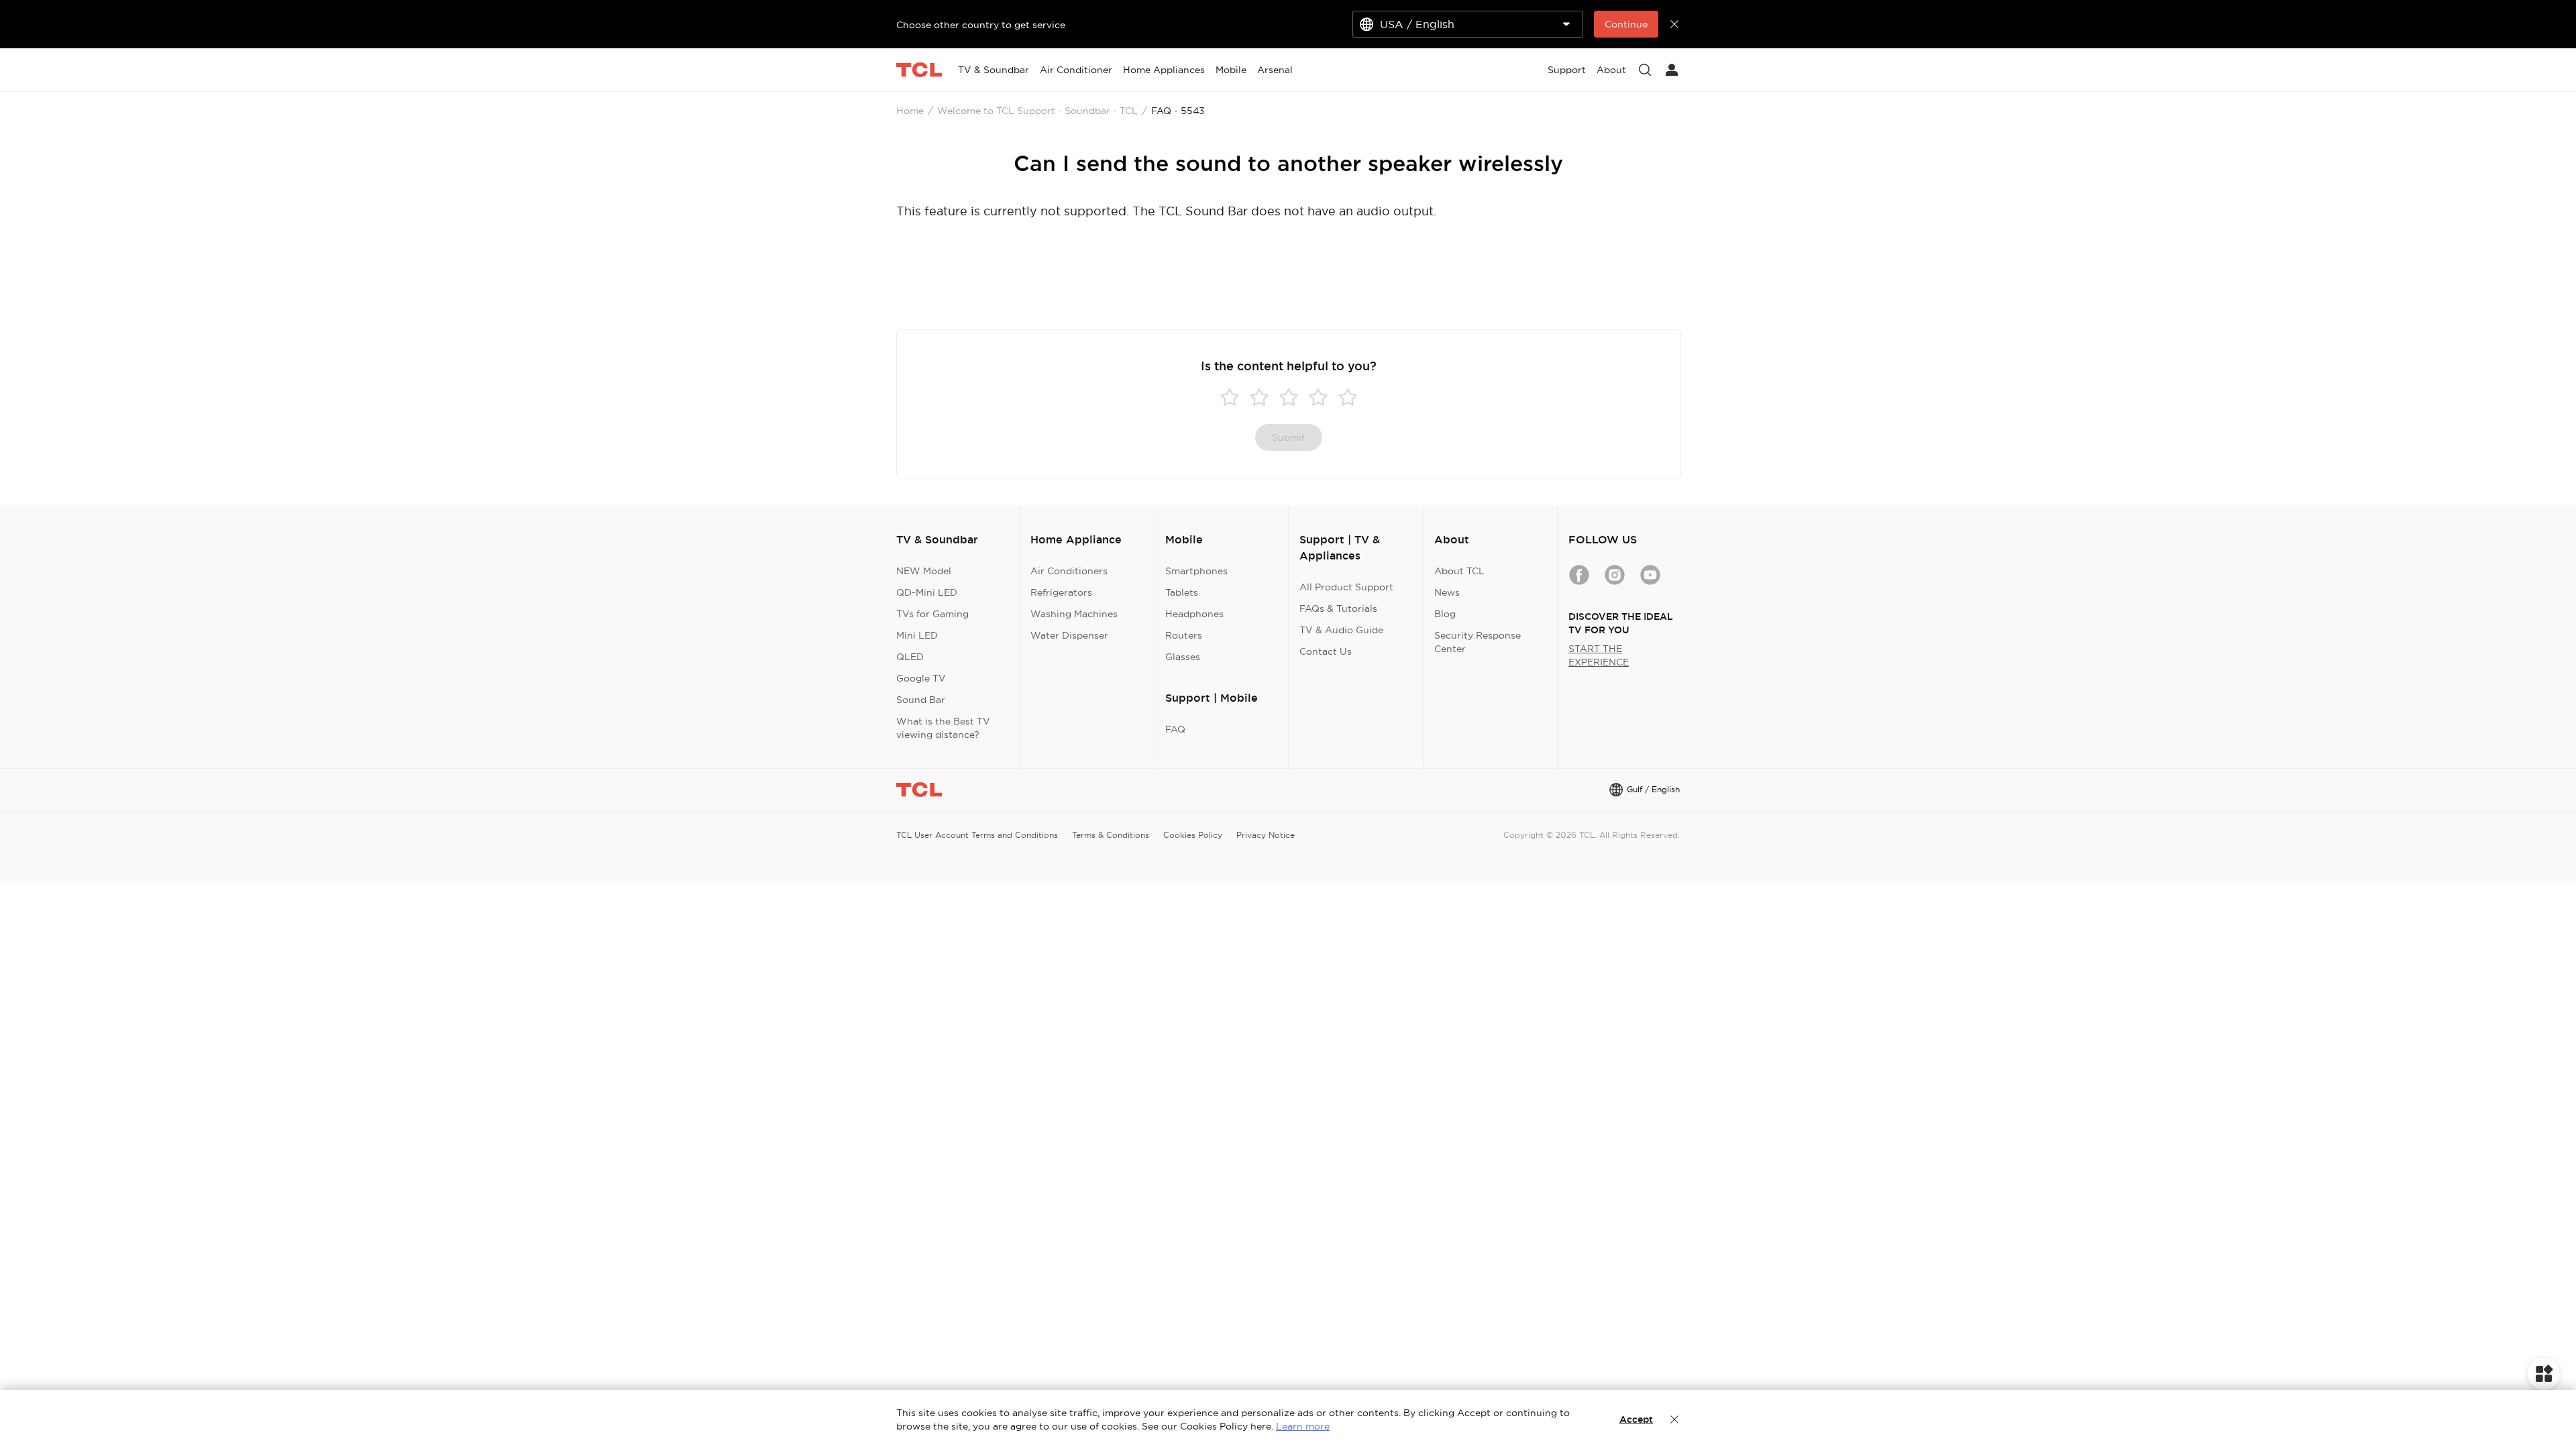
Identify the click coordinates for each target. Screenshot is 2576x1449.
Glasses (1183, 657)
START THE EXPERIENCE (1599, 655)
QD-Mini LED (927, 592)
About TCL (1459, 571)
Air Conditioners (1069, 571)
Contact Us (1326, 651)
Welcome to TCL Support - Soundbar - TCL (1037, 111)
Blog (1445, 614)
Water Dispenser (1069, 635)
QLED (910, 657)
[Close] (1674, 1419)
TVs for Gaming (932, 614)
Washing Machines (1074, 614)
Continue (1626, 24)
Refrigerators (1061, 592)
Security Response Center (1478, 642)
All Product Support (1346, 587)
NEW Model (924, 571)
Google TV (921, 678)
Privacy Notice (1266, 835)
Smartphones (1196, 571)
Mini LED (917, 635)
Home (910, 111)
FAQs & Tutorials (1338, 608)
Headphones (1194, 614)
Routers (1184, 635)
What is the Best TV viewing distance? (943, 728)
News (1447, 592)
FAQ (1175, 729)
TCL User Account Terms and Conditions (977, 835)
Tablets (1182, 592)
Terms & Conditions (1111, 835)
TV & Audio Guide (1341, 630)
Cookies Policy (1193, 835)
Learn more (1303, 1426)
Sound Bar (921, 700)
